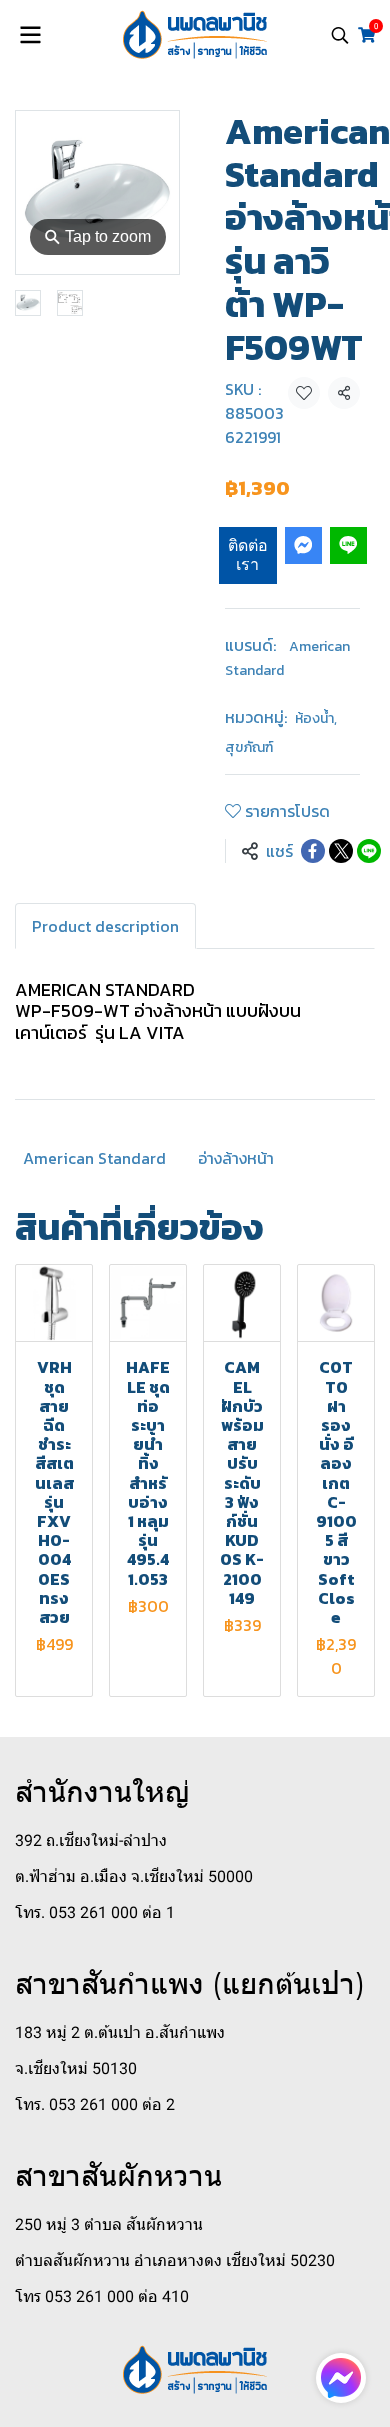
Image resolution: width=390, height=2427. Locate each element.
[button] (340, 35)
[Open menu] (30, 35)
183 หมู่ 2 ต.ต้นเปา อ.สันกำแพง (120, 2032)
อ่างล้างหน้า (236, 1158)
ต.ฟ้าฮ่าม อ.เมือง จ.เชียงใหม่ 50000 (134, 1876)
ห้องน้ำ (316, 718)
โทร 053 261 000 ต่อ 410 (102, 2296)
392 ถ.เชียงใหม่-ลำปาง (91, 1840)
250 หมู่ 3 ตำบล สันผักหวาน (109, 2224)
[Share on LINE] (369, 851)
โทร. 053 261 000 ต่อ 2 (95, 2104)
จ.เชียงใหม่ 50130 (76, 2068)
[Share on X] (341, 851)
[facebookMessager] (341, 2378)
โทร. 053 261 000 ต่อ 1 (95, 1912)
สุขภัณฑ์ (249, 747)
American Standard (94, 1158)
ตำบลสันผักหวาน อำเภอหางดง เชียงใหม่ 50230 (175, 2260)
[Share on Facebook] (313, 851)
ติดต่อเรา (248, 555)
